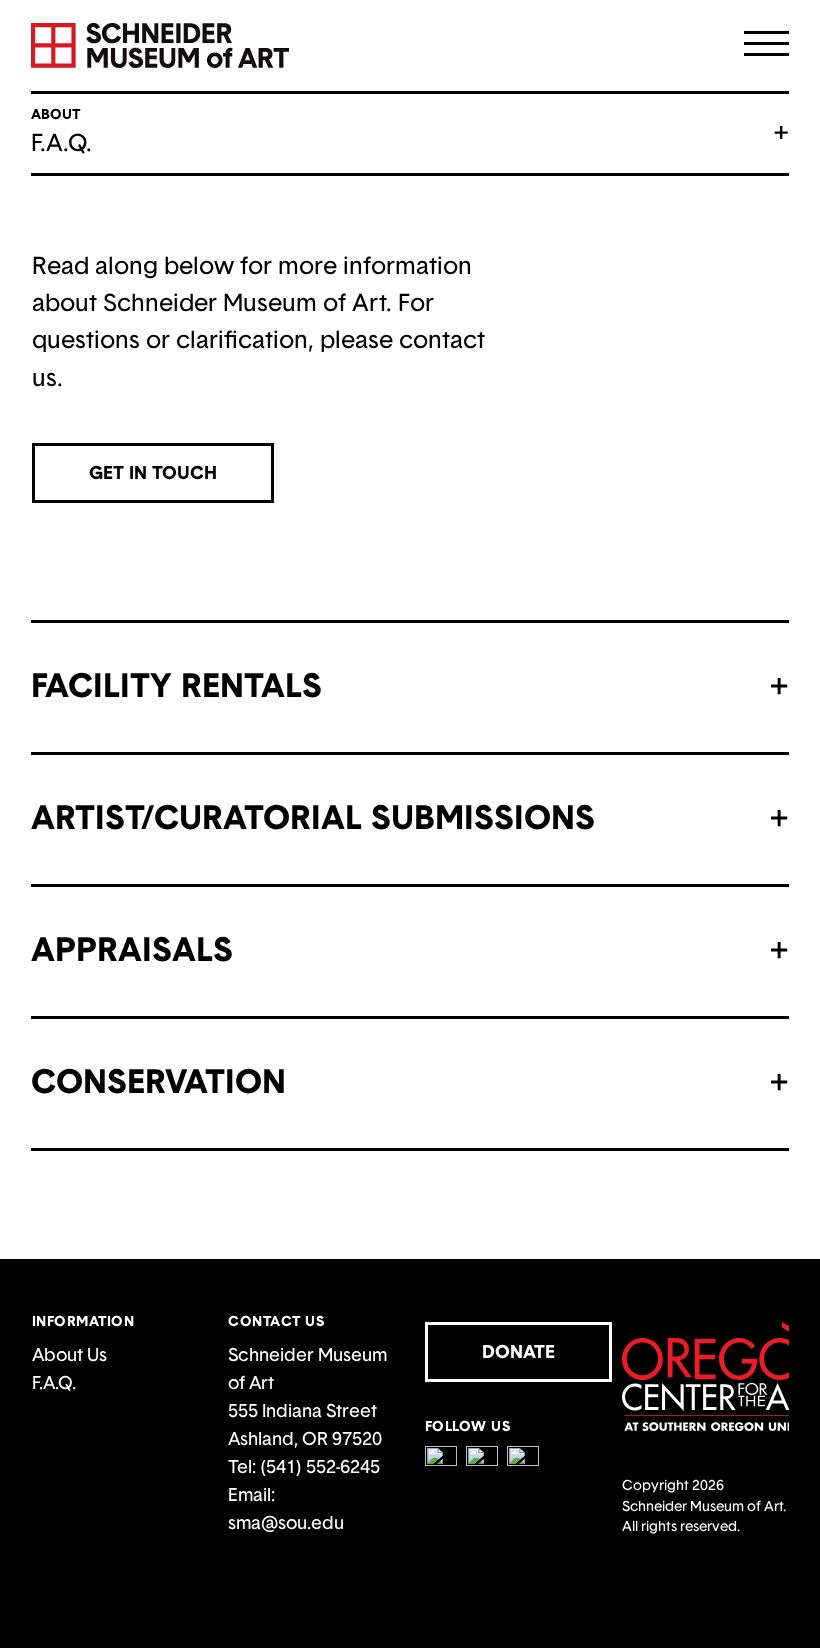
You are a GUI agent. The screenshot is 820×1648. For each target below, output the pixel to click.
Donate (518, 1351)
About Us (69, 1354)
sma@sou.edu (286, 1522)
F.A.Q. (54, 1382)
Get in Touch (153, 472)
